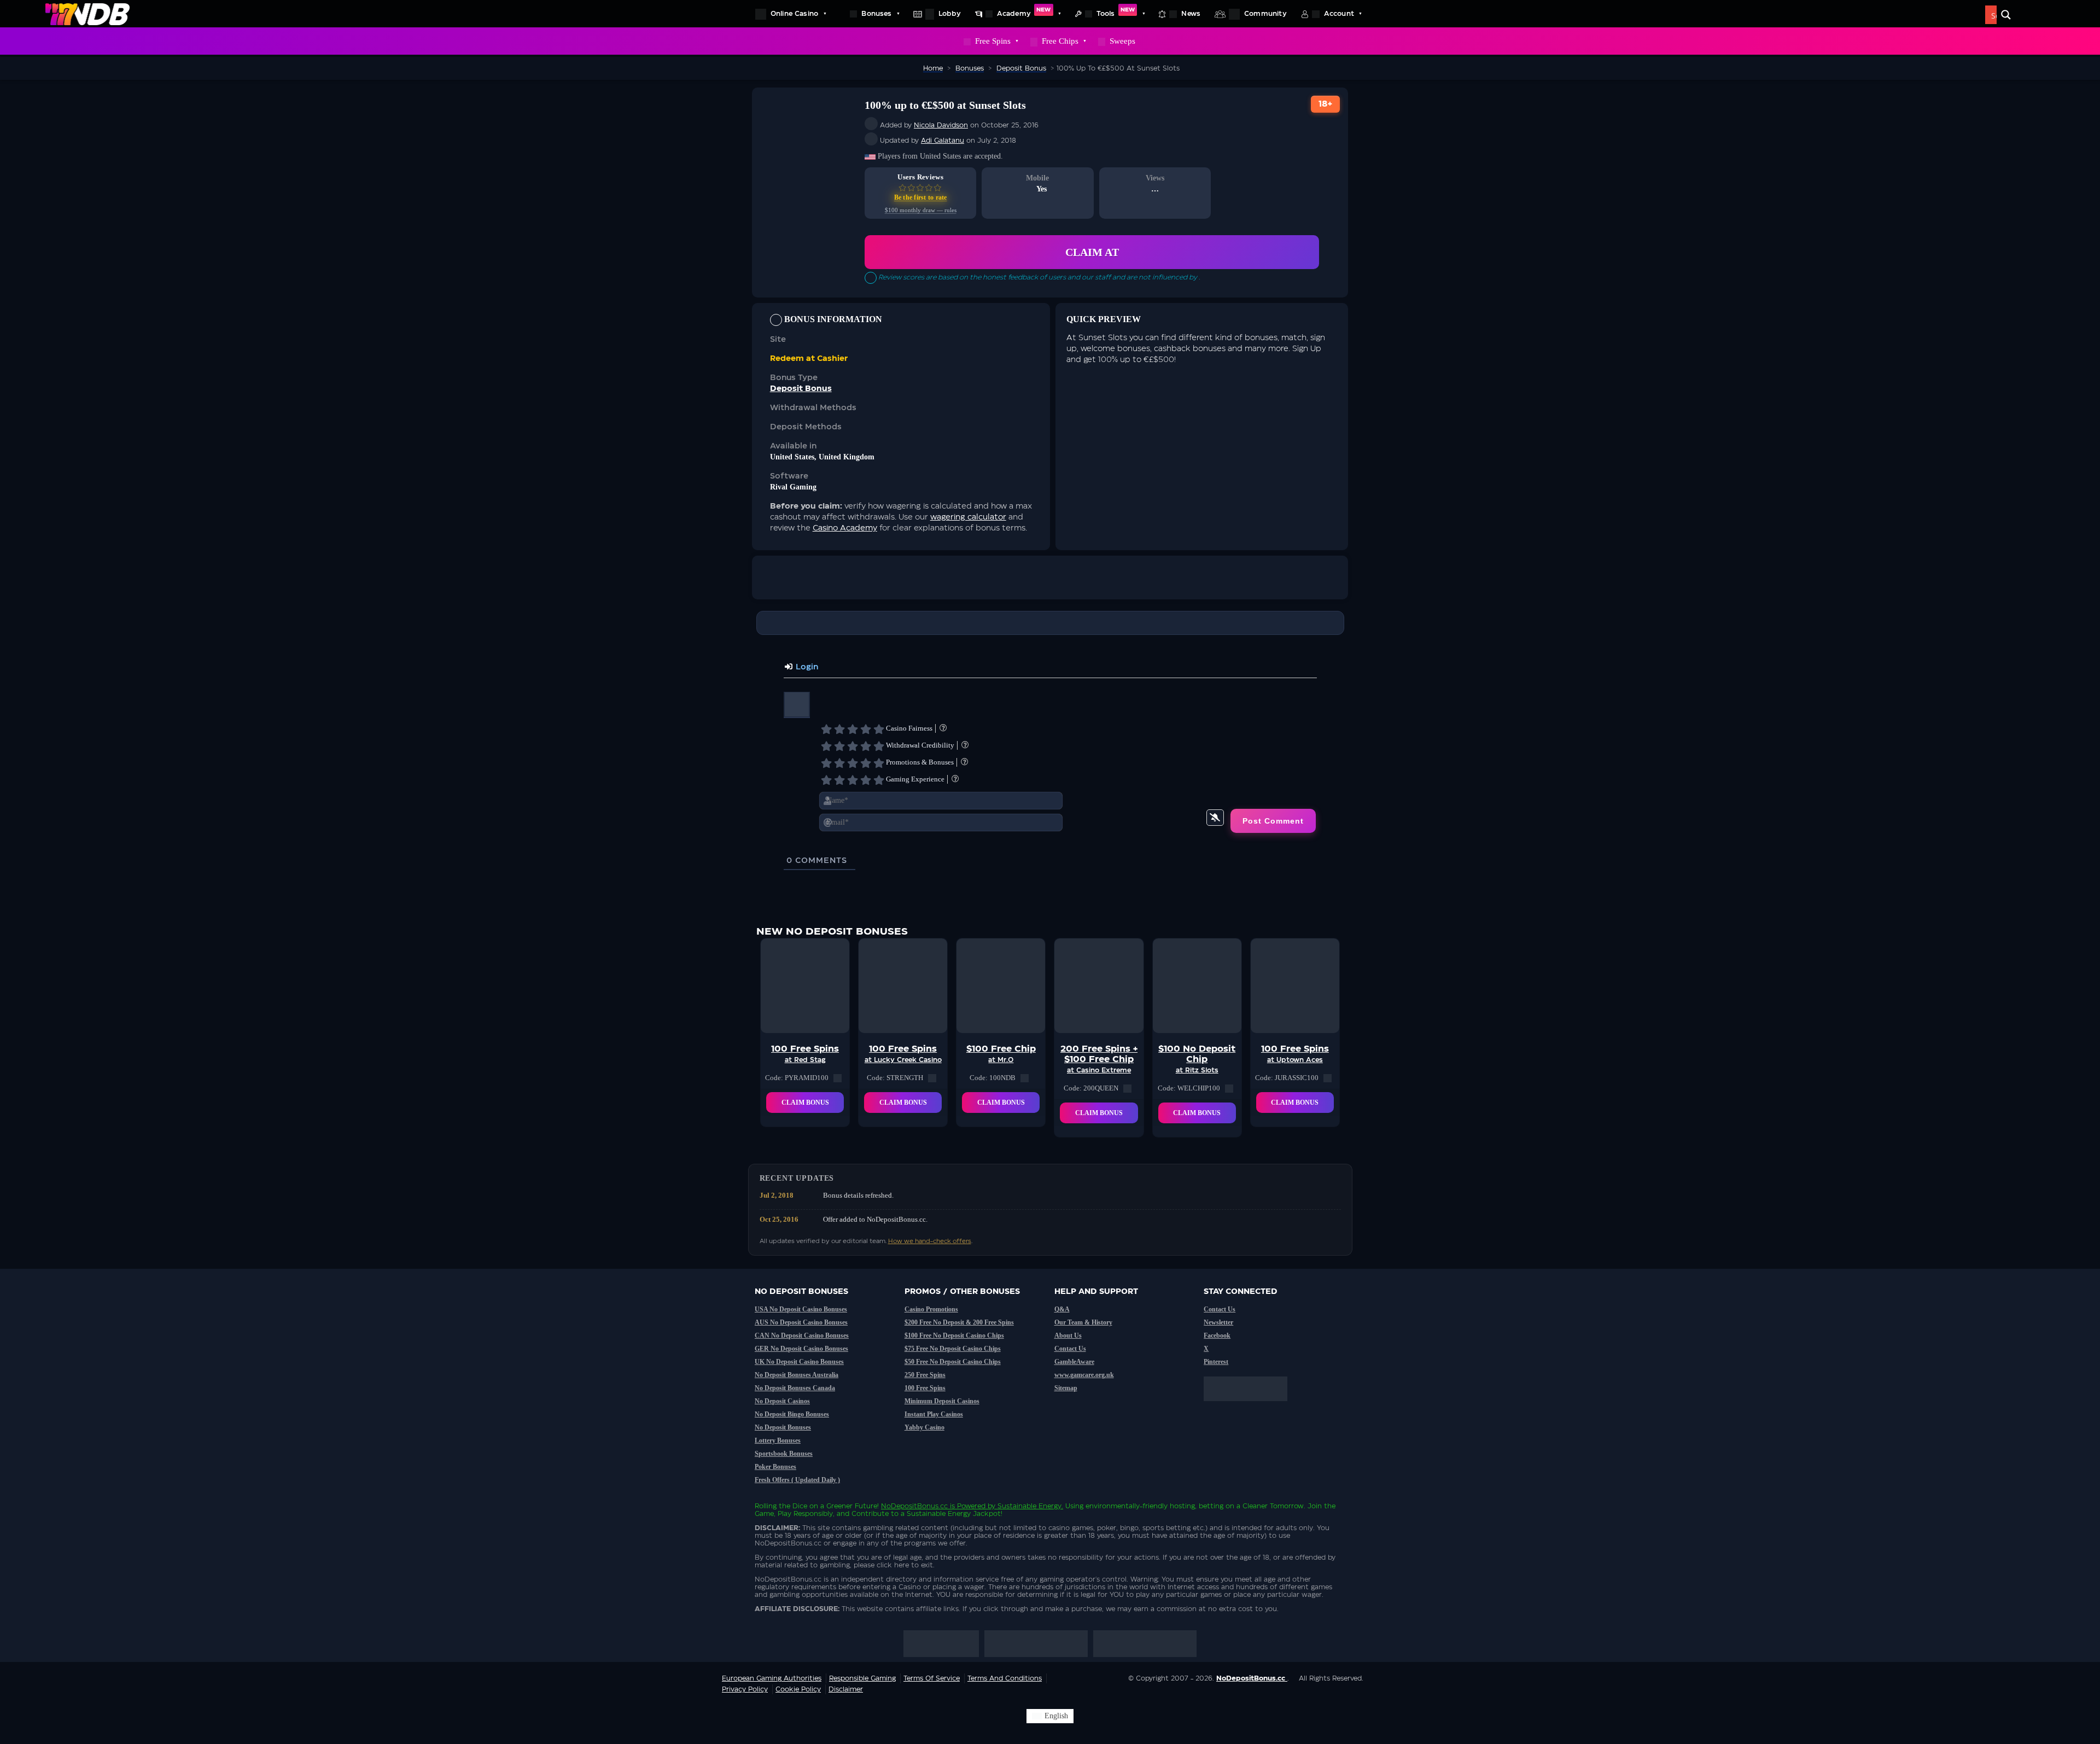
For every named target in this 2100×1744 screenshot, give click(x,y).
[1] (826, 729)
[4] (866, 729)
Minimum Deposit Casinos (942, 1401)
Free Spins (993, 41)
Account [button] (1339, 14)
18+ (1326, 104)
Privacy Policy (745, 1689)
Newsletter (1218, 1322)
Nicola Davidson (941, 125)
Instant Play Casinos (934, 1414)
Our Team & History (1083, 1322)
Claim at (1092, 252)
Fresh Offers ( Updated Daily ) (797, 1480)
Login (806, 667)
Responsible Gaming (862, 1678)
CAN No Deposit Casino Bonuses (802, 1335)
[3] (853, 729)
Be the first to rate (921, 197)
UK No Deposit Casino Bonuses (799, 1362)
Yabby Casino (924, 1427)
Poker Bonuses (775, 1467)
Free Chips (1060, 41)
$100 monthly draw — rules (921, 210)
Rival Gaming (793, 487)
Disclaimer (846, 1689)
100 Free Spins (925, 1388)
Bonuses (876, 14)
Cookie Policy (798, 1689)
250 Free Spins (925, 1375)
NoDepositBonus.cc (914, 1506)
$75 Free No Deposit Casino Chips (953, 1349)
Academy (1024, 12)
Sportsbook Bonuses (784, 1454)
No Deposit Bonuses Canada (795, 1388)
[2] (839, 729)
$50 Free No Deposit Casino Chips (953, 1362)
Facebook (1217, 1335)
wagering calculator (968, 517)
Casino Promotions (931, 1309)
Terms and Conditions (1005, 1678)
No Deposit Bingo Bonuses (792, 1414)
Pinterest (1216, 1362)
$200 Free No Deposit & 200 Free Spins (959, 1322)
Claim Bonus (805, 1103)
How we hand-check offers (930, 1241)
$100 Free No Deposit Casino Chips (954, 1335)
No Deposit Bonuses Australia (797, 1375)
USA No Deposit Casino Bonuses (801, 1309)
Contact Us (1070, 1349)
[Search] (2006, 15)
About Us (1068, 1335)
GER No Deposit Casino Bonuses (801, 1349)
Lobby (950, 14)
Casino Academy (845, 528)
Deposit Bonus (801, 389)
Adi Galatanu (943, 141)
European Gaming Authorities (772, 1678)
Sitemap (1066, 1388)
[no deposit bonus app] (1251, 1407)
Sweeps (1122, 41)
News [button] (1191, 14)
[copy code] (838, 1078)
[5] (879, 729)
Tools (1116, 12)
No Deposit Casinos (782, 1401)
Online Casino (794, 14)
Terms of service (932, 1678)
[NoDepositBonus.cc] (87, 14)
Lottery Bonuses (778, 1440)
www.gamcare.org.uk (1084, 1375)
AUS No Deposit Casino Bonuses (801, 1322)
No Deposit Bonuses (783, 1427)
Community (1265, 14)
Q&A (1062, 1309)
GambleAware (1074, 1362)
